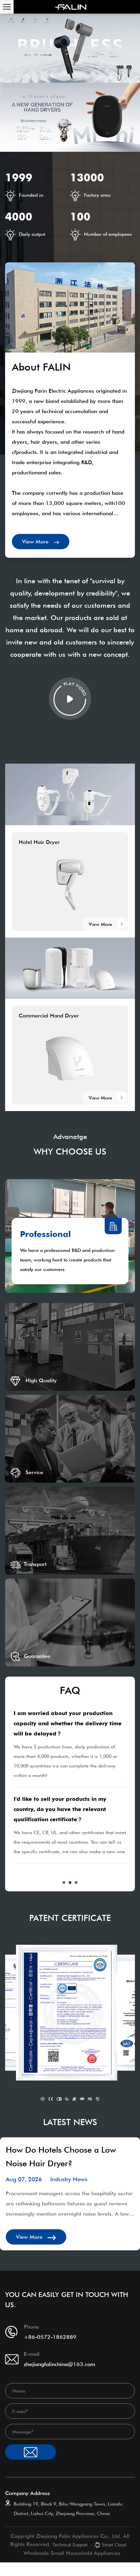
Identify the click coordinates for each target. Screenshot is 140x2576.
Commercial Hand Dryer (49, 1016)
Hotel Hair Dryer (39, 842)
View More (36, 542)
